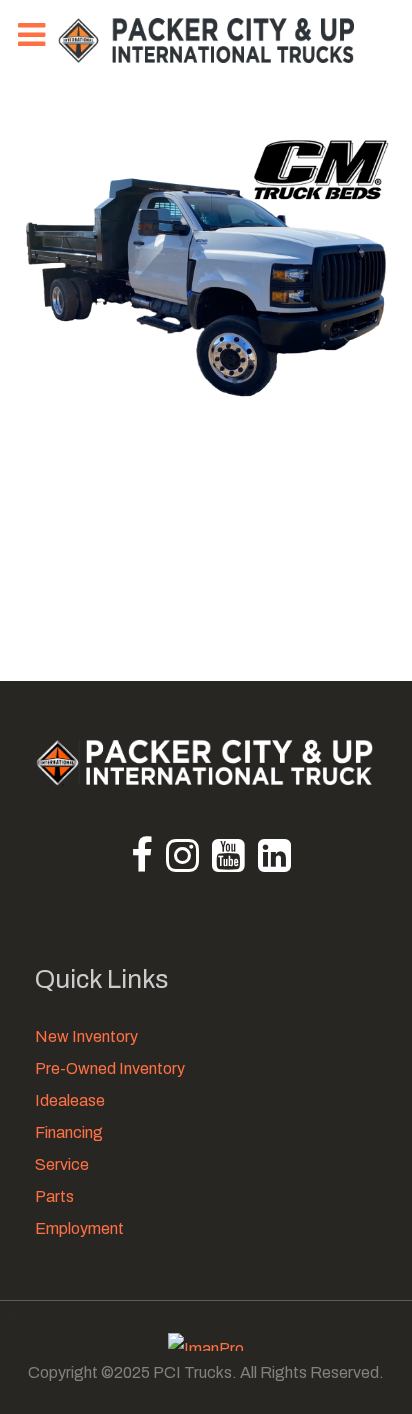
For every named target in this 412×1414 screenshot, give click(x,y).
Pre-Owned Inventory (110, 1068)
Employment (79, 1228)
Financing (69, 1132)
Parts (54, 1196)
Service (62, 1164)
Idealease (70, 1100)
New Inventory (86, 1036)
